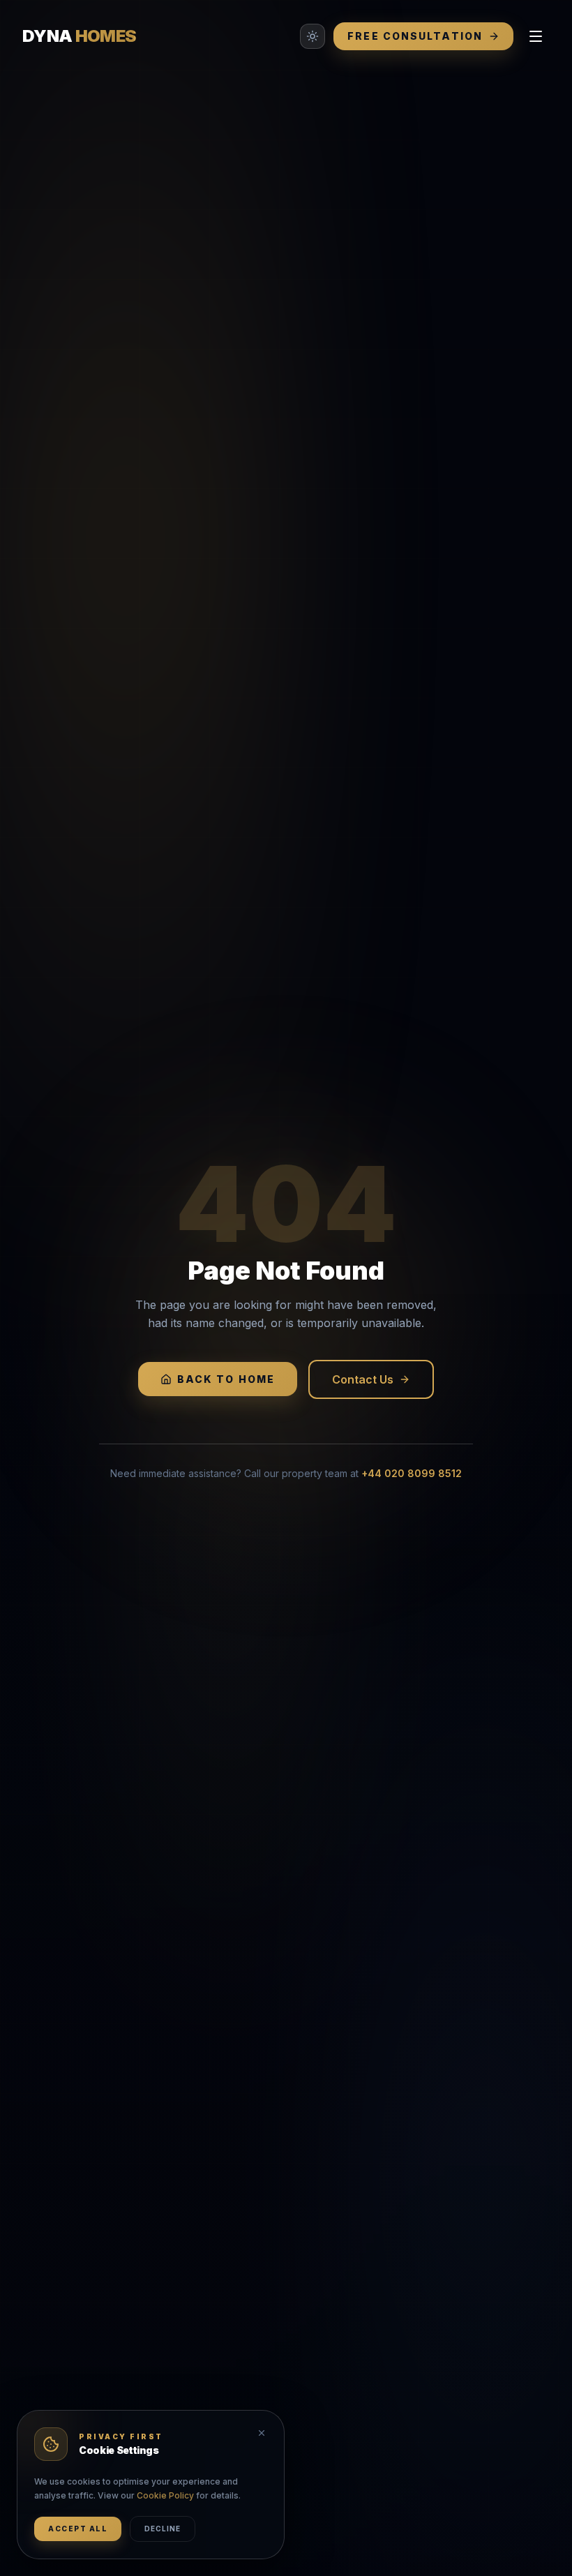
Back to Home (226, 1379)
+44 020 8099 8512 (412, 1473)
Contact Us (363, 1379)
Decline (163, 2529)
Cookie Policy (165, 2495)
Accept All (78, 2529)
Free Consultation (415, 36)
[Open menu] (536, 36)
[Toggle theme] (313, 36)
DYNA (79, 36)
